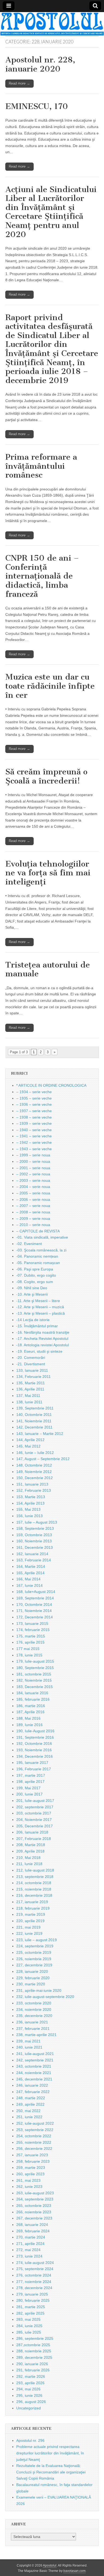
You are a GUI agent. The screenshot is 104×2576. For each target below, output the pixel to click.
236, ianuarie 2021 (32, 2022)
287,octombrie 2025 (33, 2345)
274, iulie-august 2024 (35, 2263)
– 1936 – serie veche (34, 1104)
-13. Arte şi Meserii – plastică (41, 1313)
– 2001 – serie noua (33, 1168)
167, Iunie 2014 (29, 1585)
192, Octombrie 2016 (34, 1743)
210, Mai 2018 (28, 1858)
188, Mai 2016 (28, 1718)
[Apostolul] (52, 24)
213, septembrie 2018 (35, 1877)
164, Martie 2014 (31, 1566)
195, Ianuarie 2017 (32, 1763)
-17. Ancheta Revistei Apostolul (42, 1338)
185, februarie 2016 (33, 1699)
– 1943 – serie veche (34, 1149)
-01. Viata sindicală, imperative (42, 1237)
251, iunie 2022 (29, 2117)
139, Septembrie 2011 (35, 1408)
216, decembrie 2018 (34, 1895)
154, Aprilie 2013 (30, 1503)
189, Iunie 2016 (29, 1725)
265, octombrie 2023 (34, 2206)
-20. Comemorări (31, 1358)
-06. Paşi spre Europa (35, 1269)
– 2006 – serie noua (33, 1199)
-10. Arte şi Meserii (32, 1294)
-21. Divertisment (31, 1364)
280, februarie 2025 (33, 2300)
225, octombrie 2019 (34, 1952)
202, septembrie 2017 (35, 1807)
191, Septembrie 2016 (35, 1737)
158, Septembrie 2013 (35, 1528)
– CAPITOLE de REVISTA (38, 1231)
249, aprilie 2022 (30, 2104)
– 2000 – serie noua (33, 1161)
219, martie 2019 (31, 1914)
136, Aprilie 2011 (30, 1389)
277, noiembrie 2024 (34, 2282)
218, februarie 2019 (33, 1908)
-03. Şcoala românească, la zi (41, 1250)
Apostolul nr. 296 (30, 2440)
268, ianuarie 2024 (32, 2225)
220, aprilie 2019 (30, 1921)
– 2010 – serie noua (33, 1225)
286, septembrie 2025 (35, 2338)
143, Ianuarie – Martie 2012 (40, 1434)
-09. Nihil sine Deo (32, 1288)
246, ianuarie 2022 (32, 2085)
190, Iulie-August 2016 (35, 1731)
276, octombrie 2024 (34, 2275)
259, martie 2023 (31, 2168)
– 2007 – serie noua (33, 1206)
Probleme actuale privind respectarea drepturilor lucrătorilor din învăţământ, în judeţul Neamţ (50, 2453)
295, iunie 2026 (29, 2395)
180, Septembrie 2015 (35, 1668)
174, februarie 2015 (33, 1630)
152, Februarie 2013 (34, 1490)
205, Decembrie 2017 (35, 1826)
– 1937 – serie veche (34, 1111)
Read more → (19, 83)
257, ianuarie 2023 (32, 2155)
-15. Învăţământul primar (37, 1326)
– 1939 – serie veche (34, 1123)
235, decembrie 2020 (34, 2016)
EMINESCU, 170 (37, 106)
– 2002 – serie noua (33, 1174)
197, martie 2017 (31, 1775)
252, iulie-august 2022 (35, 2123)
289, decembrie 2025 (34, 2357)
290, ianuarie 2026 (32, 2364)
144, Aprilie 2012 (30, 1440)
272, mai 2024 (28, 2250)
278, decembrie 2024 (34, 2288)
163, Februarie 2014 (34, 1560)
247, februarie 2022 (33, 2092)
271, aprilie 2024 (30, 2244)
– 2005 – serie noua (33, 1193)
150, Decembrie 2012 (35, 1478)
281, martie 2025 (31, 2307)
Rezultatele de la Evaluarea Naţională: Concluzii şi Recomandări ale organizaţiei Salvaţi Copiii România (51, 2472)
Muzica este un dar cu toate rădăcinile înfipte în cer (50, 686)
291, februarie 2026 (33, 2370)
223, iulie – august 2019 (37, 1940)
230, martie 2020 (31, 1984)
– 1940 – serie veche (34, 1130)
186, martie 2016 (31, 1706)
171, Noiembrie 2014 (34, 1611)
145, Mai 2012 (28, 1446)
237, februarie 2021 (33, 2028)
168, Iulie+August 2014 (36, 1592)
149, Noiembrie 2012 (34, 1472)
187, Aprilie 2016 (30, 1712)
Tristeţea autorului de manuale (48, 969)
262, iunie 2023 (29, 2187)
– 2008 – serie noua (33, 1212)
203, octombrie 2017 (34, 1813)
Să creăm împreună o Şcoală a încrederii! (46, 776)
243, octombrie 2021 (34, 2066)
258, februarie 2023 (33, 2161)
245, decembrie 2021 (34, 2079)
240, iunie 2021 (29, 2047)
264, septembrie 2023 (35, 2199)
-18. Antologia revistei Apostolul (43, 1345)
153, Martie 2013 (31, 1497)
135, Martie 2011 (31, 1383)
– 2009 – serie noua (33, 1218)
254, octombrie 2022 (34, 2136)
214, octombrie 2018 (34, 1883)
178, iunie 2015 (29, 1655)
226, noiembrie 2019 (34, 1959)
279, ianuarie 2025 (32, 2294)
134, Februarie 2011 (33, 1377)
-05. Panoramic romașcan (38, 1263)
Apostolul (50, 2566)
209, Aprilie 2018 (30, 1851)
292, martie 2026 (31, 2376)
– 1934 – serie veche (34, 1092)
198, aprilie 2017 (30, 1782)
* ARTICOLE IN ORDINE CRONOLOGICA (51, 1085)
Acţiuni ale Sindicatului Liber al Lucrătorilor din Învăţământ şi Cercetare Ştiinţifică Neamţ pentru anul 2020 (51, 212)
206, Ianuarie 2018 (32, 1832)
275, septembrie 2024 (35, 2269)
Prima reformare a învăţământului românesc (41, 466)
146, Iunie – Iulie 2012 (35, 1453)
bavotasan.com (75, 2571)
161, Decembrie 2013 (35, 1547)
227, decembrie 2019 (34, 1965)
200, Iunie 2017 (29, 1794)
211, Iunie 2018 (29, 1864)
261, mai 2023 (28, 2180)
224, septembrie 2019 (35, 1946)
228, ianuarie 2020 (32, 1971)
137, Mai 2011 (28, 1396)
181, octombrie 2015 (34, 1674)
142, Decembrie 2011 (34, 1427)
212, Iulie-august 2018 (35, 1870)
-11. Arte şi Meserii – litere (38, 1301)
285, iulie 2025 (29, 2332)
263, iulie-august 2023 (35, 2193)
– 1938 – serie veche (34, 1117)
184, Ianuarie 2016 (32, 1693)
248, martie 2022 (31, 2098)
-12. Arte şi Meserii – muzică (40, 1307)
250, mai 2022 (28, 2111)
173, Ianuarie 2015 (32, 1623)
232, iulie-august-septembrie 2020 (45, 1997)
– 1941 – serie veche (34, 1136)
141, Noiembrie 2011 (34, 1421)
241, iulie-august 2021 (35, 2054)
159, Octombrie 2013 (34, 1535)
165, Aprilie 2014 (30, 1573)
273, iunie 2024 (29, 2256)
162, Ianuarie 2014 (32, 1554)
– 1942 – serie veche (34, 1142)
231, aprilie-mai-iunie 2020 (39, 1990)
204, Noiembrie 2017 (34, 1820)
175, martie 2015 (31, 1636)
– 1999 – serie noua (33, 1155)
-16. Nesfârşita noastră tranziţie (43, 1332)
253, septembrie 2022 (35, 2130)
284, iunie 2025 (29, 2326)
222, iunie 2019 (29, 1933)
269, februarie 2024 (33, 2231)
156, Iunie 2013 (29, 1516)
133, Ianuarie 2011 (32, 1370)
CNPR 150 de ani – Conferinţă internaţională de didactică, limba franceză (42, 576)
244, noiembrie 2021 (34, 2073)
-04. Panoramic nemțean (37, 1256)
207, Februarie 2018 (34, 1839)
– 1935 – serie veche (34, 1098)
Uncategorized (29, 2408)
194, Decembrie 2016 (35, 1756)
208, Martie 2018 (31, 1845)
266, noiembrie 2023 (34, 2212)
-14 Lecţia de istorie (33, 1320)
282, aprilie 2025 (30, 2313)
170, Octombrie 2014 (34, 1604)
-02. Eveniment (29, 1244)
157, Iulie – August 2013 (37, 1522)
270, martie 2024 (31, 2237)
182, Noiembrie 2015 (34, 1680)
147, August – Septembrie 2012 (43, 1459)
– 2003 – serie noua (33, 1180)
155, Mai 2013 (28, 1509)
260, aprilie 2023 (30, 2174)
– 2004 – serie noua (33, 1187)
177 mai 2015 (28, 1649)
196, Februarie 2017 (34, 1769)
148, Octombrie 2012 (34, 1465)
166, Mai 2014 (28, 1579)
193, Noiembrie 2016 (34, 1750)
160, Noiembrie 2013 (34, 1541)
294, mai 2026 (28, 2389)
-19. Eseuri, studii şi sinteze (39, 1351)
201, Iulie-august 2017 (35, 1801)
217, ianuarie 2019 (32, 1902)
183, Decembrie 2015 (35, 1687)
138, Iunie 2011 (29, 1402)
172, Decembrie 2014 (35, 1617)
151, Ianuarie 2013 (32, 1484)
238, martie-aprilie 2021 (36, 2035)
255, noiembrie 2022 (34, 2142)
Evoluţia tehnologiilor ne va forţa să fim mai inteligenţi (48, 873)
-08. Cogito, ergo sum (35, 1282)
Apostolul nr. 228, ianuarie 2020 (40, 64)
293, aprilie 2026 (30, 2383)
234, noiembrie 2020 (34, 2009)
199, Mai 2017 (28, 1788)
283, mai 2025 (28, 2319)
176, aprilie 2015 (30, 1642)
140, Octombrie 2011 (34, 1415)
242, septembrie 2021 (35, 2060)
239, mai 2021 (28, 2041)
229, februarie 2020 (33, 1978)
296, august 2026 (31, 2402)
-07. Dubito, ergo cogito (36, 1275)
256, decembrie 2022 (34, 2148)
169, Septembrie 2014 (35, 1598)
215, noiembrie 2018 (34, 1889)
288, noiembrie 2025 (34, 2351)
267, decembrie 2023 (34, 2218)
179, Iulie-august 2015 (35, 1661)
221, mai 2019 (28, 1927)
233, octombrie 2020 (34, 2003)
